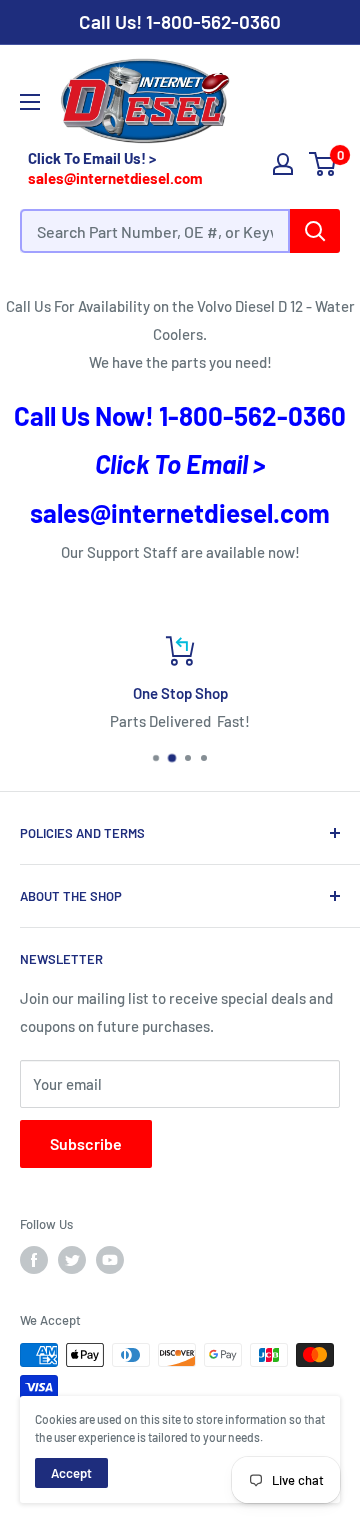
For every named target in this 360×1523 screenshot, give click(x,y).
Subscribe (86, 1143)
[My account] (283, 164)
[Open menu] (30, 102)
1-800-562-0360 (213, 21)
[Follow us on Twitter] (72, 1260)
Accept (71, 1473)
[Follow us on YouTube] (110, 1260)
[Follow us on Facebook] (34, 1260)
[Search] (315, 231)
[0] (323, 164)
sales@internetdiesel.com (115, 178)
